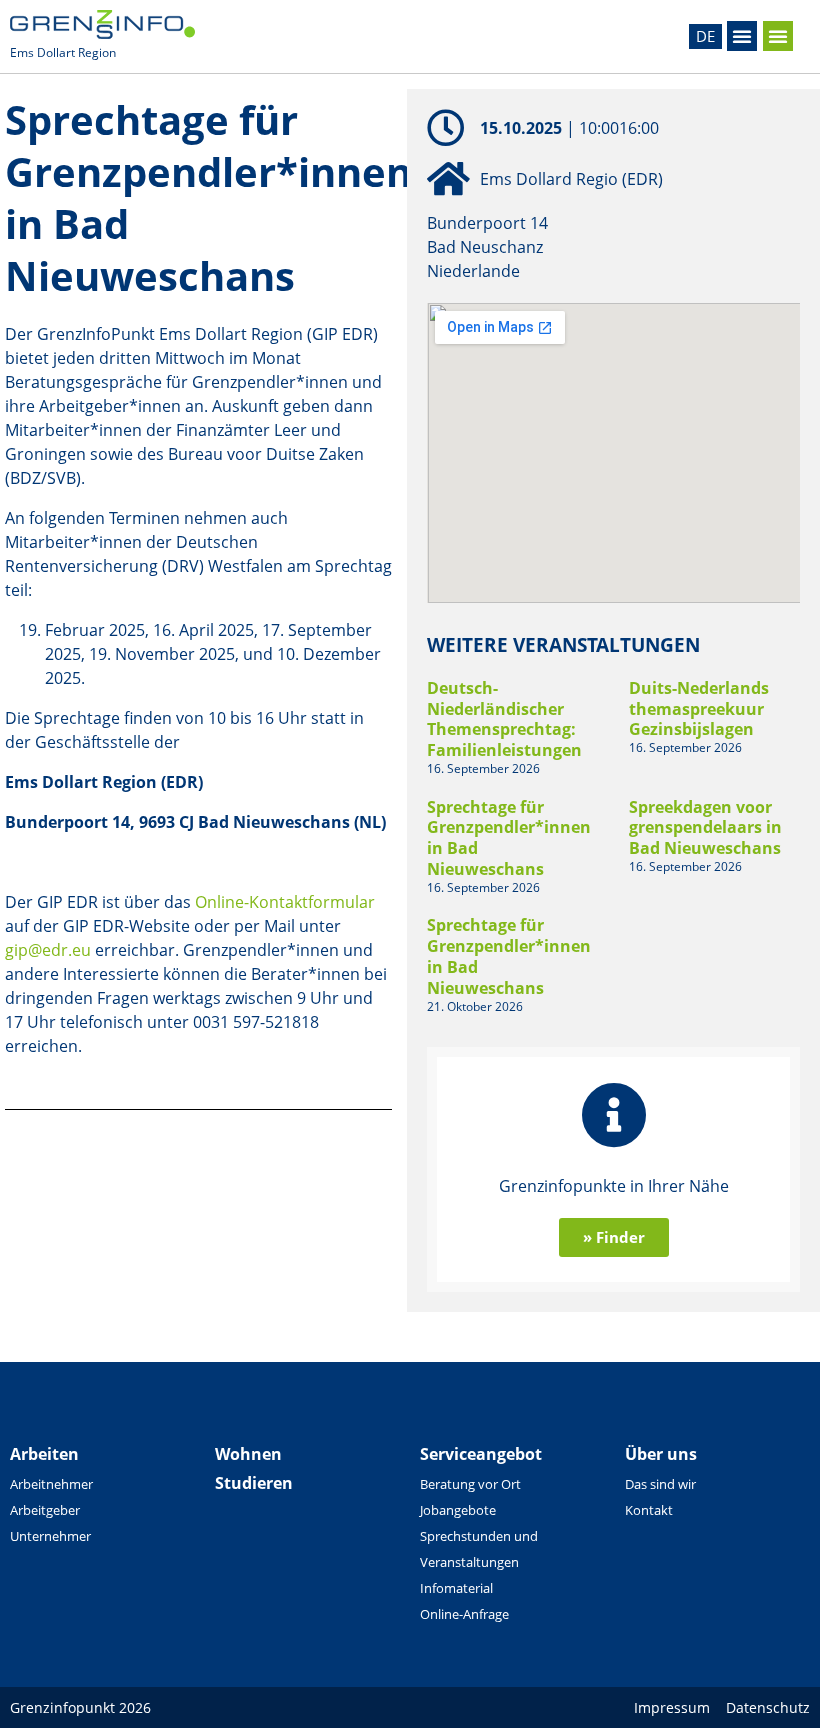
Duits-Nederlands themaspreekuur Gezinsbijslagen (699, 709)
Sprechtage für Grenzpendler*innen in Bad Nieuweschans (509, 838)
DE (705, 36)
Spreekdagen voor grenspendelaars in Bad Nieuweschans (705, 828)
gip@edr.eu (48, 950)
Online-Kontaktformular (285, 902)
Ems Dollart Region (63, 52)
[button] (742, 36)
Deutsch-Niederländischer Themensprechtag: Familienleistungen (504, 719)
